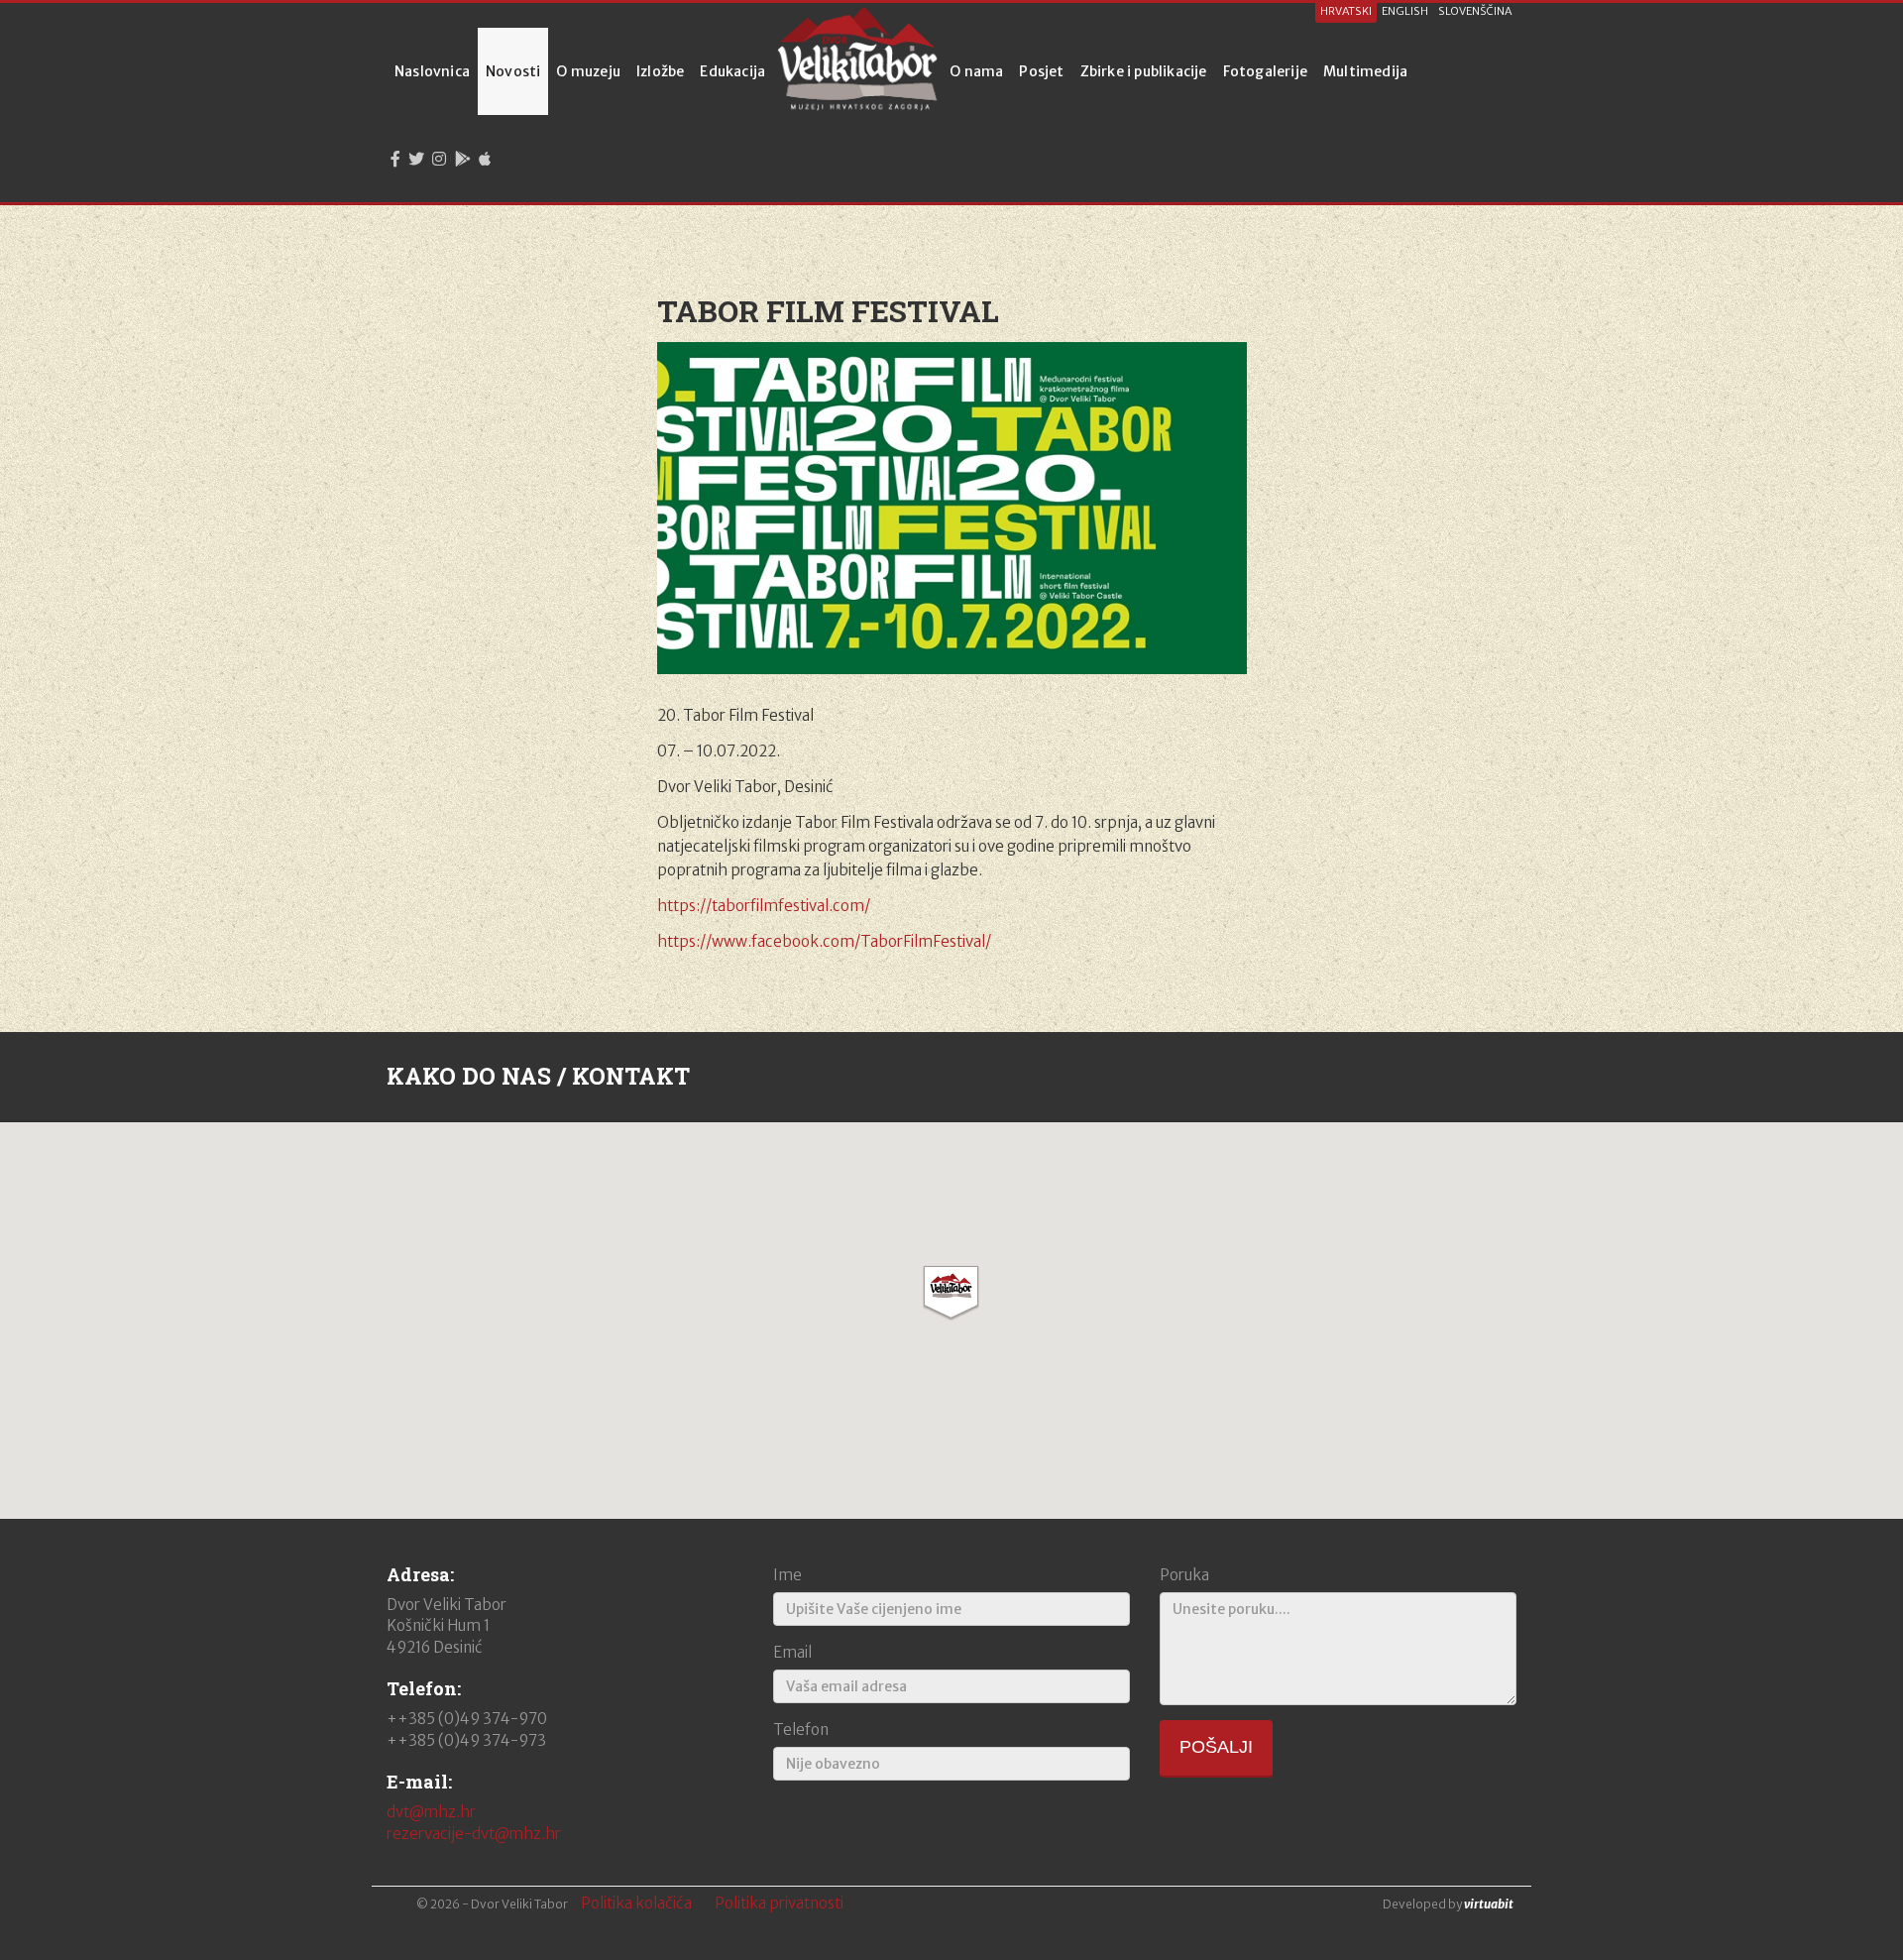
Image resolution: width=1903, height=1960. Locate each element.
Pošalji (1216, 1747)
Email (792, 1652)
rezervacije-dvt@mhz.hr (474, 1834)
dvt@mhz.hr (431, 1812)
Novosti (513, 71)
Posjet (1041, 71)
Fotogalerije (1265, 71)
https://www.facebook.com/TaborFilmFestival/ (824, 941)
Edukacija (732, 71)
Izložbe (660, 71)
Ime (787, 1575)
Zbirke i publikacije (1144, 71)
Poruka (1184, 1575)
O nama (976, 71)
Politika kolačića (636, 1903)
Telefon (801, 1729)
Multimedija (1365, 71)
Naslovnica (432, 71)
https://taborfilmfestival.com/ (764, 906)
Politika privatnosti (779, 1903)
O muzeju (588, 71)
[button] (951, 1293)
